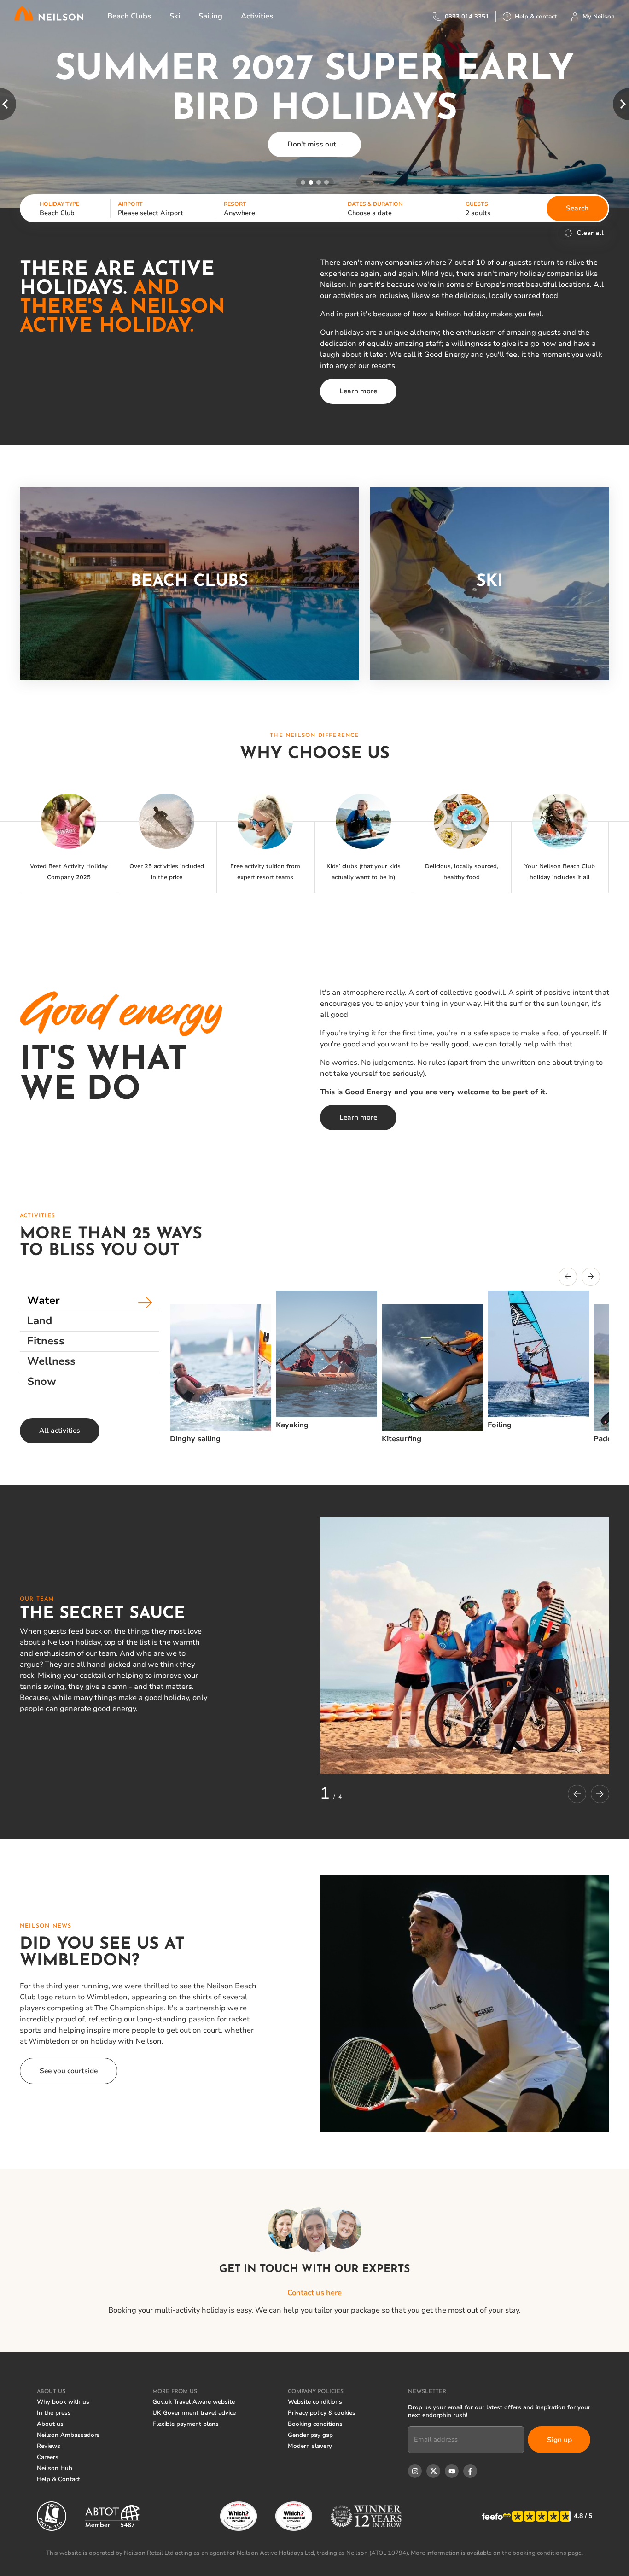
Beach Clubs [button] (129, 16)
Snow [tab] (42, 1381)
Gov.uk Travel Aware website (194, 2402)
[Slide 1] (303, 182)
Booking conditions (315, 2424)
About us (50, 2424)
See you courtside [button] (69, 2071)
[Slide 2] (311, 182)
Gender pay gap (310, 2435)
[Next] (591, 1278)
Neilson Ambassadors (68, 2435)
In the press (54, 2413)
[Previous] (568, 1278)
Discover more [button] (315, 124)
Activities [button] (257, 16)
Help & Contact (58, 2479)
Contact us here (314, 2293)
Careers (48, 2457)
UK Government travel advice (194, 2413)
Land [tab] (40, 1321)
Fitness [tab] (46, 1341)
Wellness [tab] (51, 1361)
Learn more (358, 391)
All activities (60, 1431)
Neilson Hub (55, 2468)
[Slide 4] (326, 182)
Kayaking (292, 1425)
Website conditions (315, 2402)
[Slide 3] (319, 182)
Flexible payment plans (186, 2424)
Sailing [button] (210, 16)
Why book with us (63, 2402)
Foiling (500, 1425)
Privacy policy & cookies (322, 2413)
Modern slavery (310, 2446)
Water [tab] (44, 1300)
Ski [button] (175, 16)
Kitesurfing (402, 1439)
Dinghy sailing (195, 1439)
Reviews (49, 2446)
